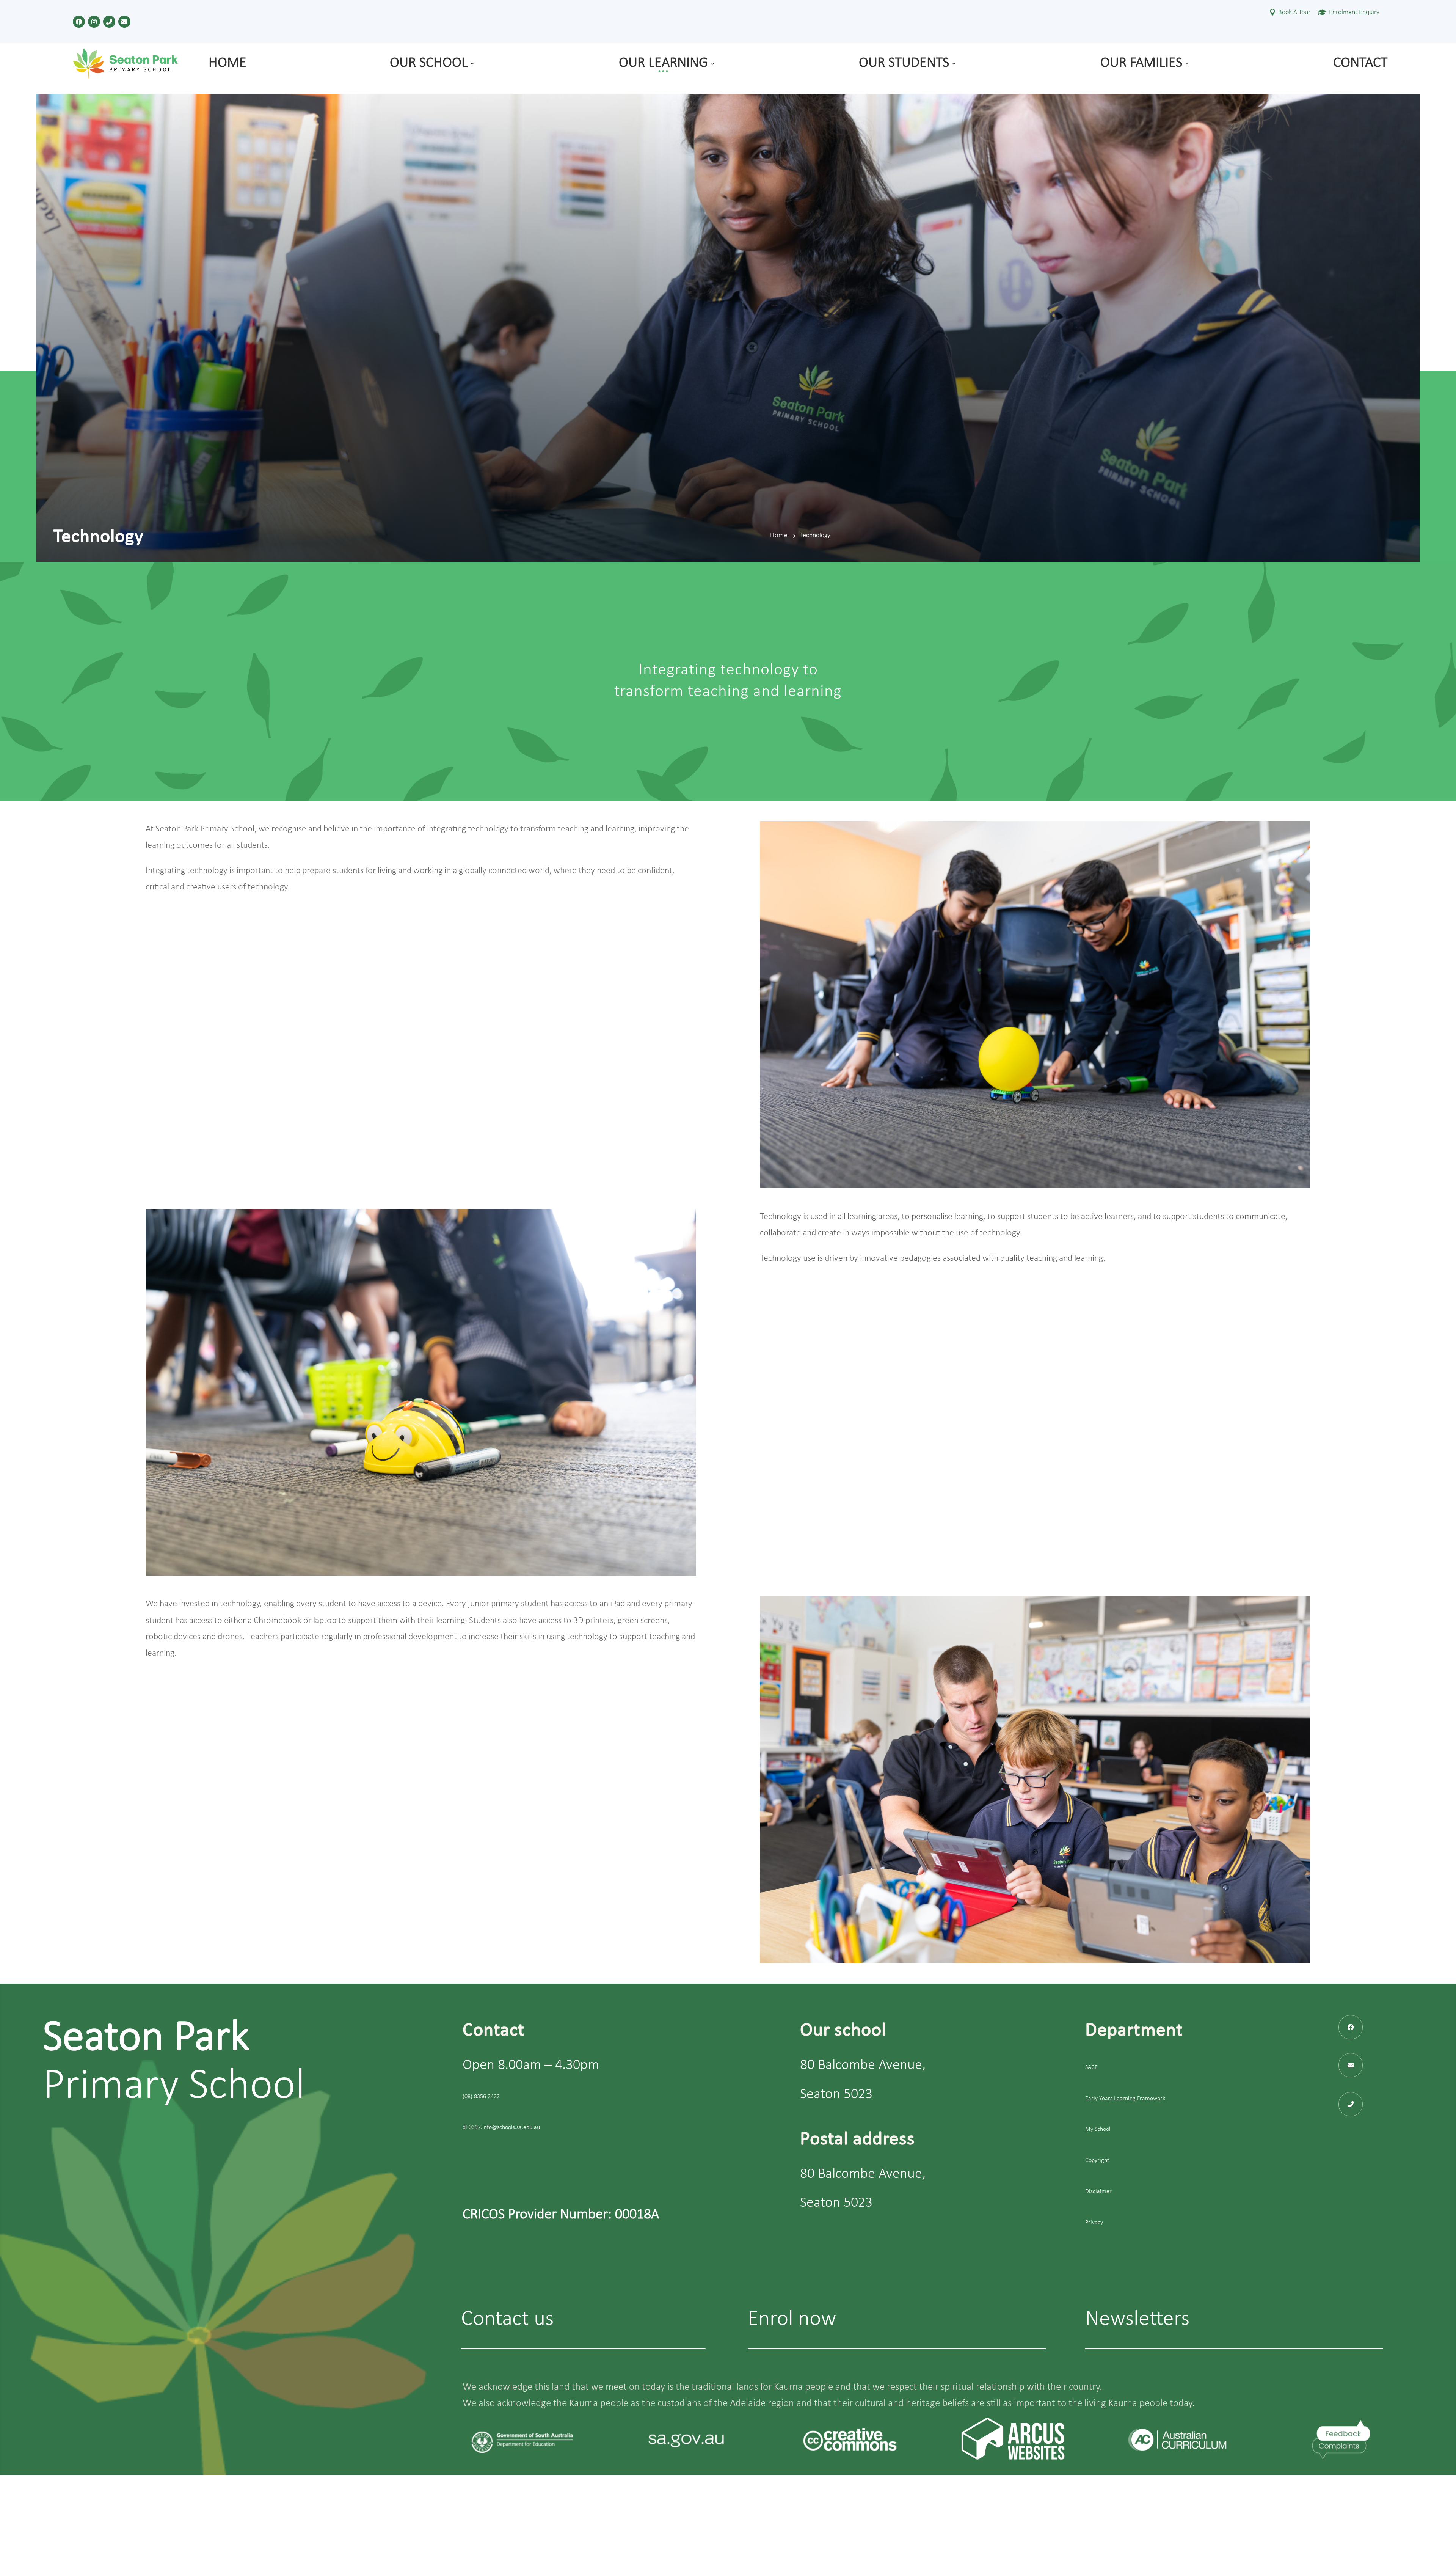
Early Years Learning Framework (1125, 2099)
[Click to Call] (109, 22)
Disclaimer (1098, 2191)
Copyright (1097, 2161)
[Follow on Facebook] (79, 22)
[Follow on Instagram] (94, 22)
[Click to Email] (124, 22)
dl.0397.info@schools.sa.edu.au (501, 2128)
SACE (1091, 2067)
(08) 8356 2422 (481, 2097)
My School (1098, 2130)
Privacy (1094, 2223)
